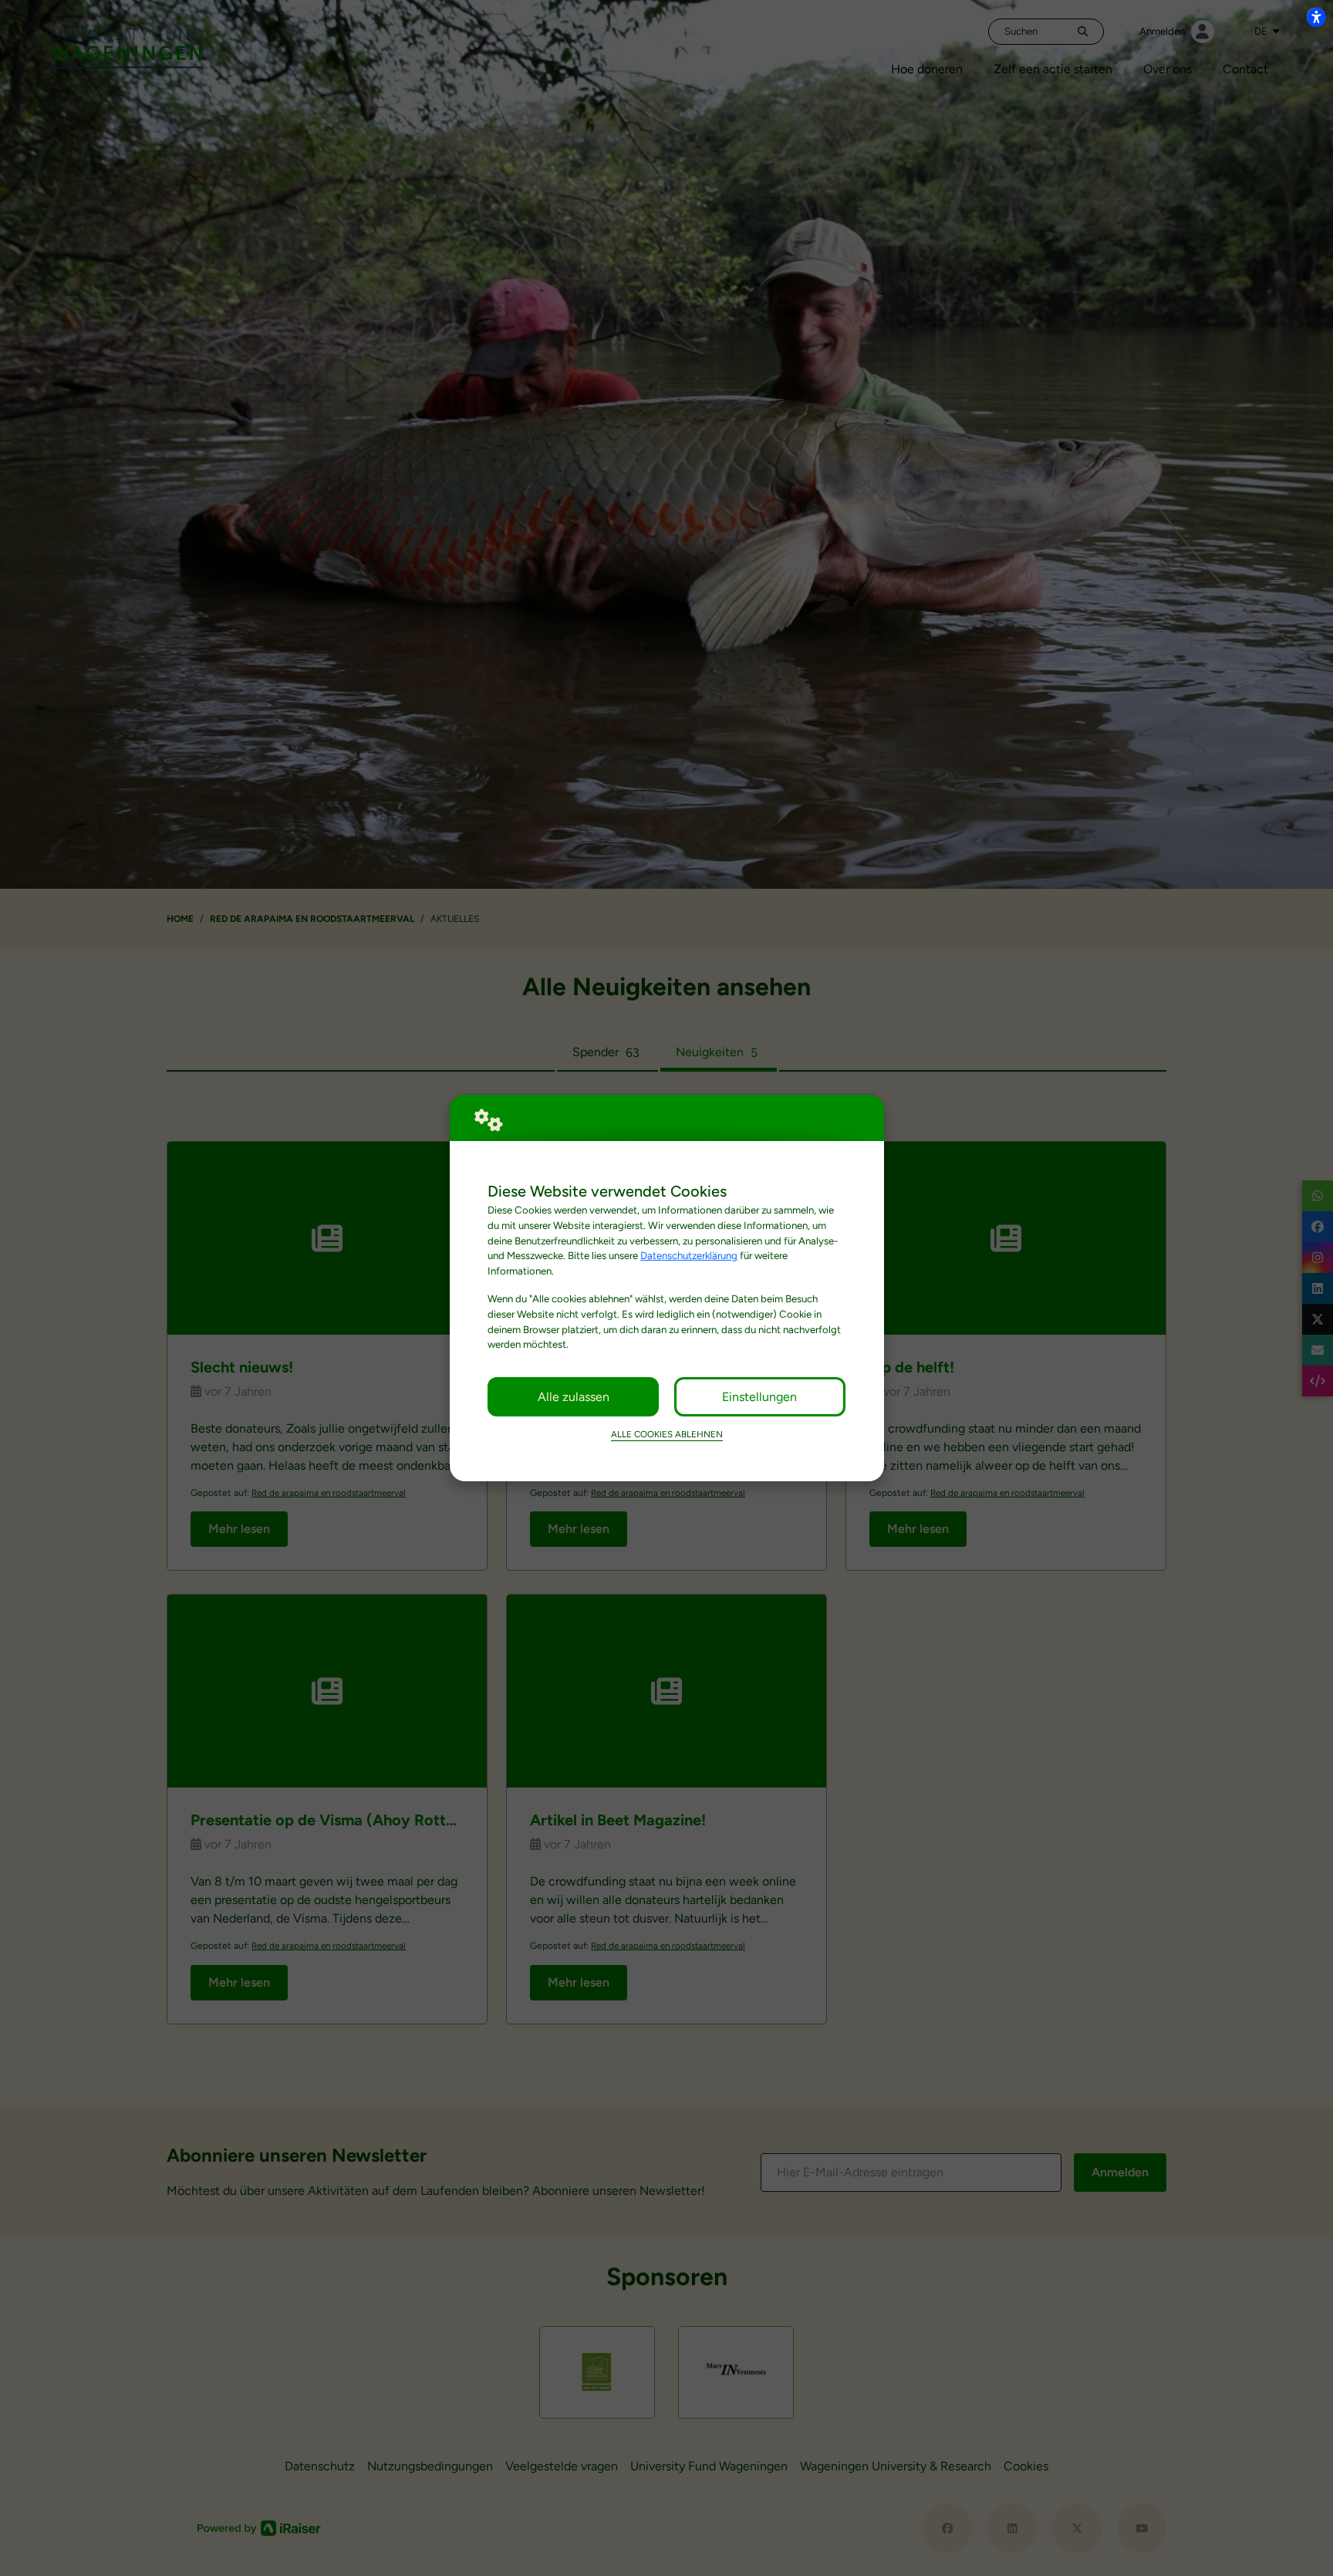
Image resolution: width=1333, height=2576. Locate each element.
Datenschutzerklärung (689, 1255)
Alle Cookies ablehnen (667, 1434)
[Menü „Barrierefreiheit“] (1316, 17)
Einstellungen (759, 1397)
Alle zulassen (574, 1397)
